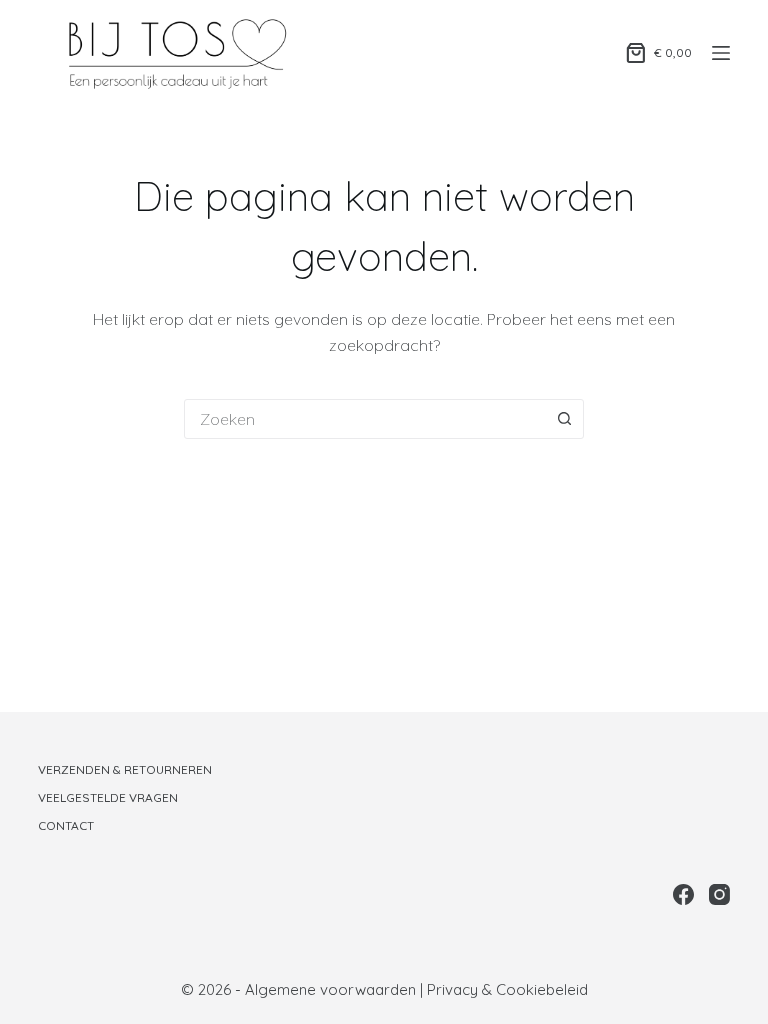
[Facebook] (683, 894)
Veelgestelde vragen (108, 797)
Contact (66, 825)
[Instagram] (719, 894)
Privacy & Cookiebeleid (507, 989)
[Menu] (721, 53)
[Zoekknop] (564, 419)
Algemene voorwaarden (330, 989)
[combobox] (365, 419)
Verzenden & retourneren (125, 769)
